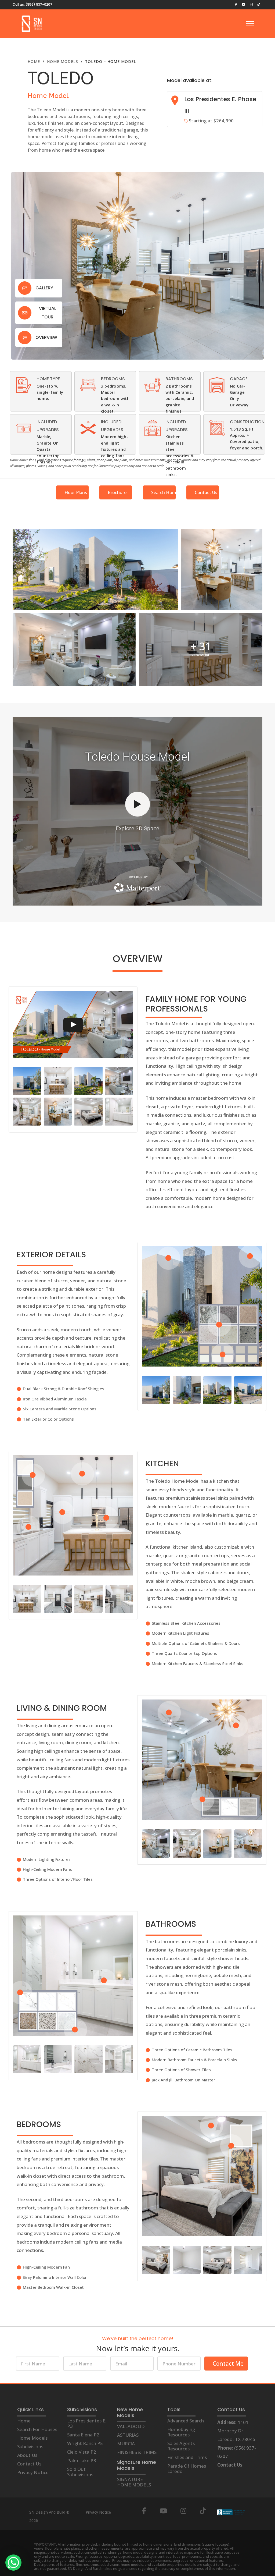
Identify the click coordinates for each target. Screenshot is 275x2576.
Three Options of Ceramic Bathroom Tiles (192, 2050)
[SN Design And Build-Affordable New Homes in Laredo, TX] (32, 24)
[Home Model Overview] (24, 385)
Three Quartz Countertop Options (184, 1653)
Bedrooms (113, 379)
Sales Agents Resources (181, 2446)
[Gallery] (25, 288)
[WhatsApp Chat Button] (13, 2563)
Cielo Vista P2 (82, 2452)
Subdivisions (30, 2447)
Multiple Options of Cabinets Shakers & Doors (196, 1643)
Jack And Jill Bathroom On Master (183, 2080)
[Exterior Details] (88, 428)
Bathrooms (179, 379)
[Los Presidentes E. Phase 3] (175, 102)
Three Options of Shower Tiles (181, 2070)
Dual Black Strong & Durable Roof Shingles (64, 1389)
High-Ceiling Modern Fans (47, 1869)
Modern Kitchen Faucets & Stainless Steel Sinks (198, 1663)
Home (24, 2421)
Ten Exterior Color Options (48, 1419)
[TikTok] (203, 2511)
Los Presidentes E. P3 (87, 2423)
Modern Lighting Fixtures (47, 1859)
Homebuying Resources (181, 2432)
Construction (247, 422)
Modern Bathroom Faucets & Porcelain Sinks (194, 2060)
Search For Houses (37, 2429)
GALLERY (44, 288)
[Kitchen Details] (24, 428)
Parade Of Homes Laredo (187, 2469)
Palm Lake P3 (82, 2460)
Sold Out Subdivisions (80, 2472)
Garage (239, 379)
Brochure (117, 492)
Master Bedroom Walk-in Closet (53, 2287)
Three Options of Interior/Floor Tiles (58, 1879)
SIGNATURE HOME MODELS (134, 2482)
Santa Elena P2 (83, 2435)
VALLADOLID (131, 2426)
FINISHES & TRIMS (137, 2452)
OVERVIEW (46, 337)
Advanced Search (186, 2421)
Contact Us (206, 492)
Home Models (32, 2438)
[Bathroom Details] (153, 385)
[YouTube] (163, 2511)
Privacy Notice (33, 2472)
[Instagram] (183, 2511)
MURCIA (126, 2444)
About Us (27, 2455)
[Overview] (25, 338)
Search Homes (163, 492)
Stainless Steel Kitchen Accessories (186, 1623)
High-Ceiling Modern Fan (47, 2267)
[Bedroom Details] (88, 385)
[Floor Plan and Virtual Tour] (25, 313)
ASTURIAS (128, 2435)
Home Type (48, 379)
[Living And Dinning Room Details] (153, 428)
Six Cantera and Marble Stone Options (60, 1409)
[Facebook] (144, 2511)
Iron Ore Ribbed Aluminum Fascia (55, 1399)
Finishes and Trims (187, 2457)
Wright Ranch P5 (85, 2443)
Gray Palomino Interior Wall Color (55, 2277)
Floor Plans (76, 492)
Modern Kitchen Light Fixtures (180, 1633)
